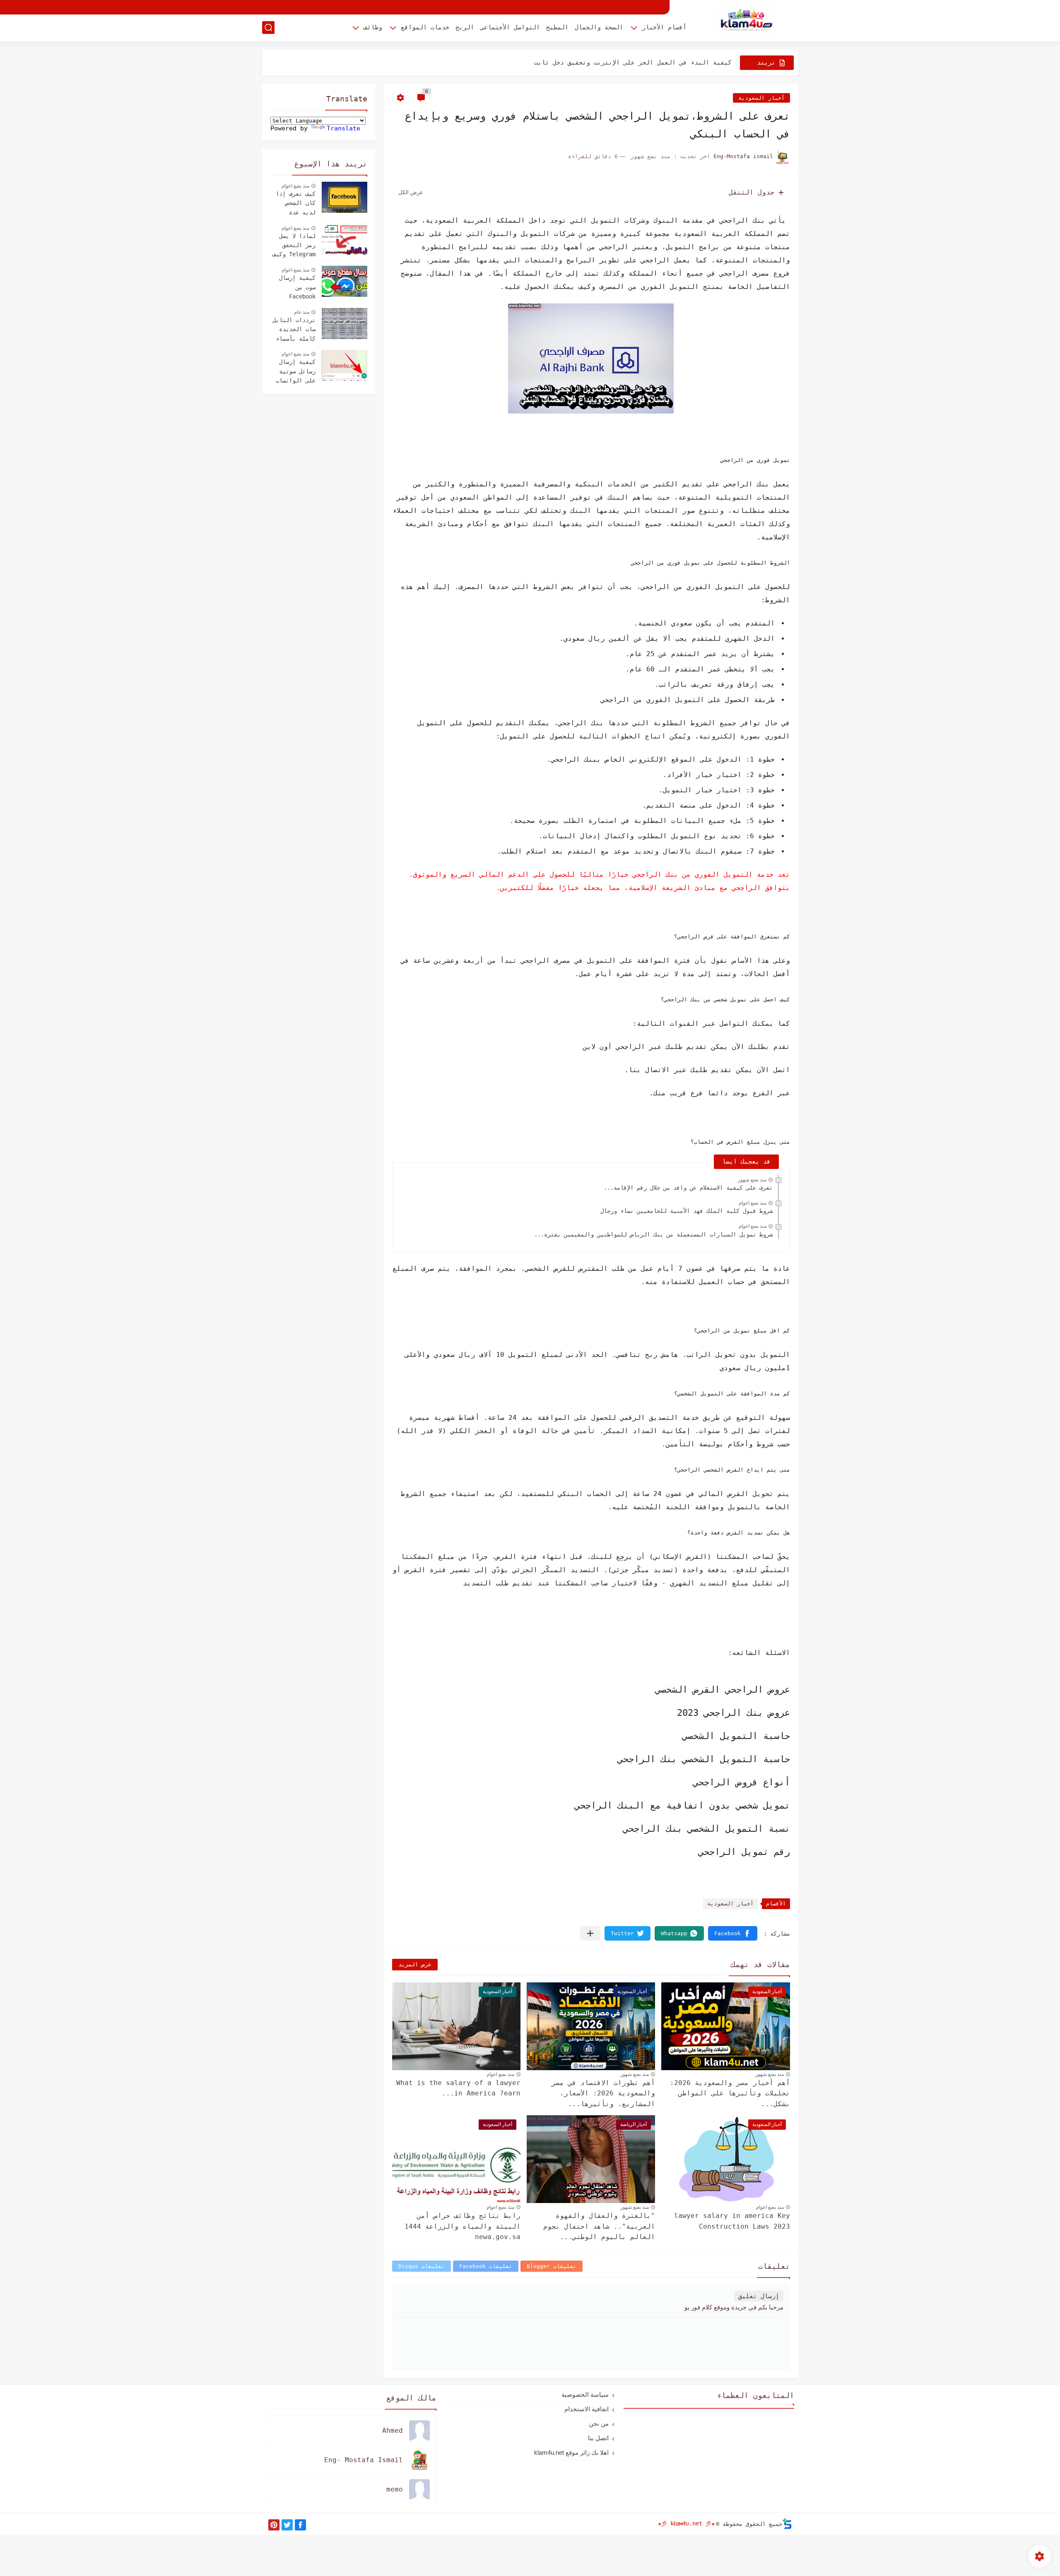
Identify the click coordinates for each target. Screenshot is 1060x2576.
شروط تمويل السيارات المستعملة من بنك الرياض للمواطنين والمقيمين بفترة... (653, 1234)
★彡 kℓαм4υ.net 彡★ (686, 2523)
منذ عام (302, 312)
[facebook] (300, 2525)
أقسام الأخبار (664, 27)
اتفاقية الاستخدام (587, 2409)
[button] (733, 1933)
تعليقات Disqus (422, 2266)
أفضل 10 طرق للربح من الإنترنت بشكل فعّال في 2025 (646, 63)
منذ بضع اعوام (753, 1203)
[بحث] (268, 28)
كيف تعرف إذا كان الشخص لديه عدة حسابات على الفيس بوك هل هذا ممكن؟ (296, 204)
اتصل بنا (598, 2438)
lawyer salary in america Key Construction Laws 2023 (732, 2221)
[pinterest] (274, 2525)
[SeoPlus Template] (787, 2524)
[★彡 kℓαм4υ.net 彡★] (747, 20)
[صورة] (344, 197)
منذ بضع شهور (752, 1180)
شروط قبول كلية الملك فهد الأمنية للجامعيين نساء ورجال (687, 1211)
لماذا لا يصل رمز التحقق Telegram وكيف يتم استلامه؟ (294, 246)
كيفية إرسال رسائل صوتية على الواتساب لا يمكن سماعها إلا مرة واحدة (294, 372)
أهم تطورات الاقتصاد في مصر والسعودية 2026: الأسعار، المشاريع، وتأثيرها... (603, 2093)
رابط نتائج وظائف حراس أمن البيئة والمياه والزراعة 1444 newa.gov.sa (463, 2226)
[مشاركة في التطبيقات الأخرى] (590, 1933)
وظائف (373, 27)
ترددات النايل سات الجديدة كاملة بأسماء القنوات (294, 330)
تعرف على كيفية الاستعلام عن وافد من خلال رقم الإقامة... (688, 1188)
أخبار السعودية (761, 98)
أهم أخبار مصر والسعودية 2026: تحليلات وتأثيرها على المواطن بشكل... (730, 2093)
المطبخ (557, 27)
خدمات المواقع (425, 27)
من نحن (599, 2423)
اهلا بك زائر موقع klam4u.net (571, 2452)
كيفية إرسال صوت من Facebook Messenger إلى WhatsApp (294, 288)
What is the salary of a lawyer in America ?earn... (458, 2088)
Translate (343, 128)
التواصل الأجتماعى (510, 27)
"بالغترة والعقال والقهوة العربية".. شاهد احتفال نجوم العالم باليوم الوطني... (599, 2226)
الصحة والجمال (599, 27)
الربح (465, 27)
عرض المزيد (415, 1964)
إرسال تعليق (759, 2296)
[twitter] (287, 2525)
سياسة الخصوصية (585, 2394)
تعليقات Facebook (486, 2266)
